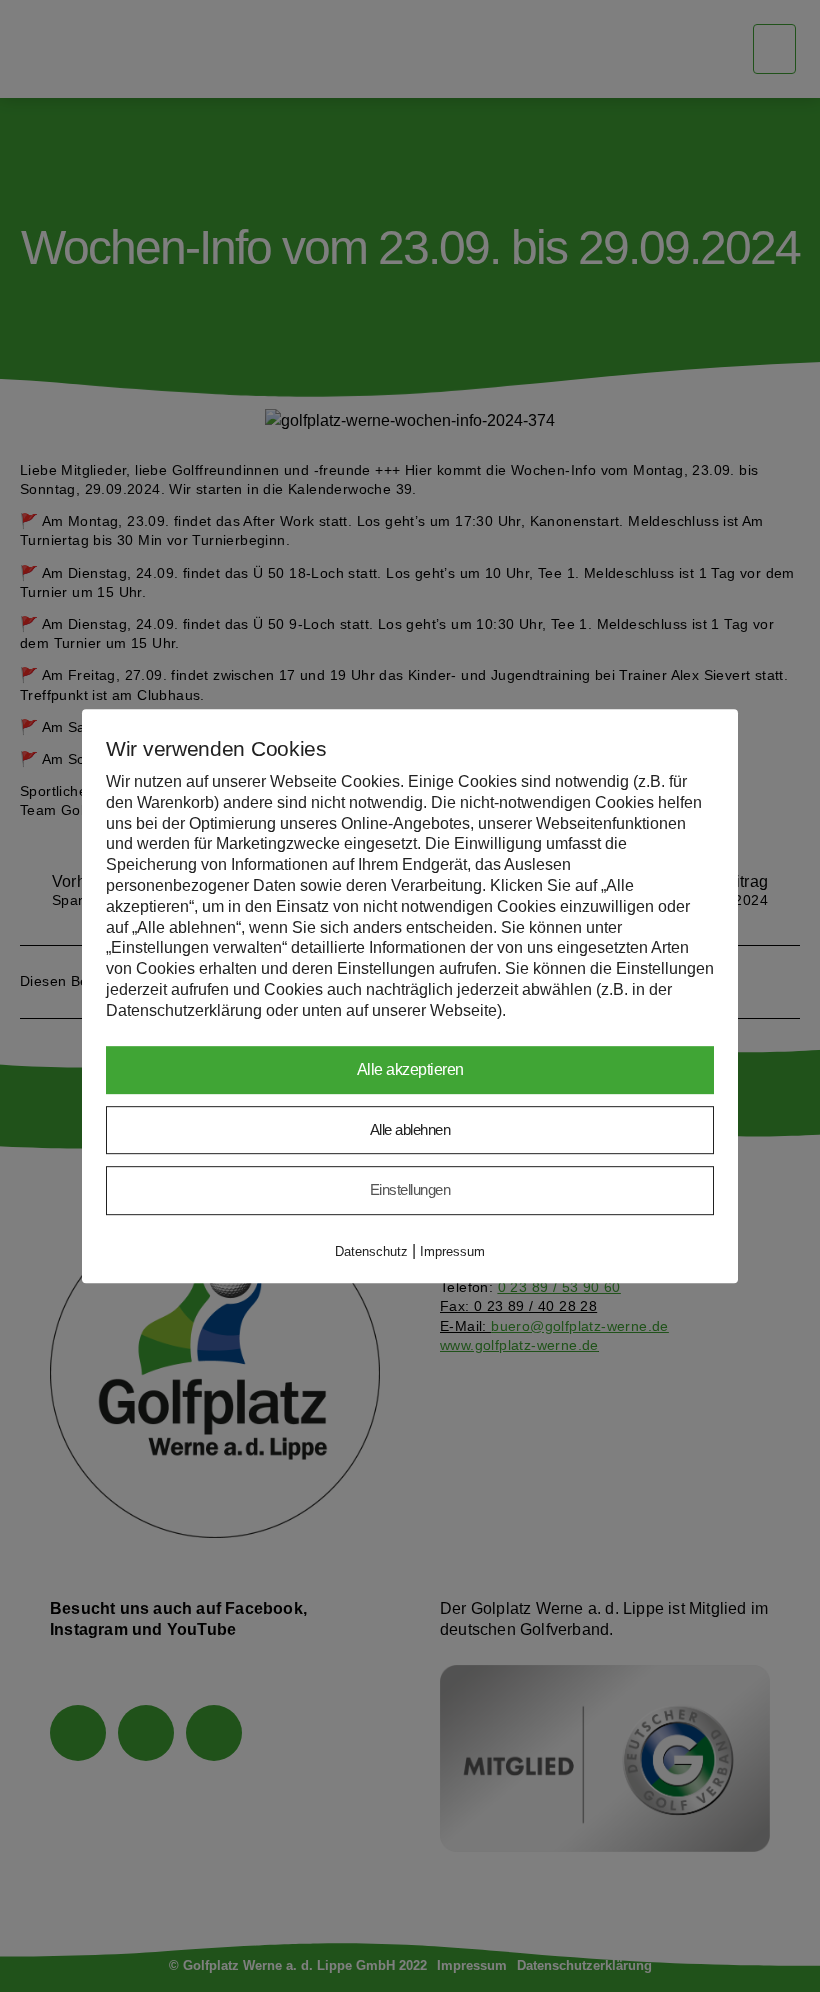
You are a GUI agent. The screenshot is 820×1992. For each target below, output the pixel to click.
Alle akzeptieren (410, 1069)
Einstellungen (410, 1189)
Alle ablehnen (410, 1129)
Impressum (452, 1251)
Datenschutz (371, 1251)
